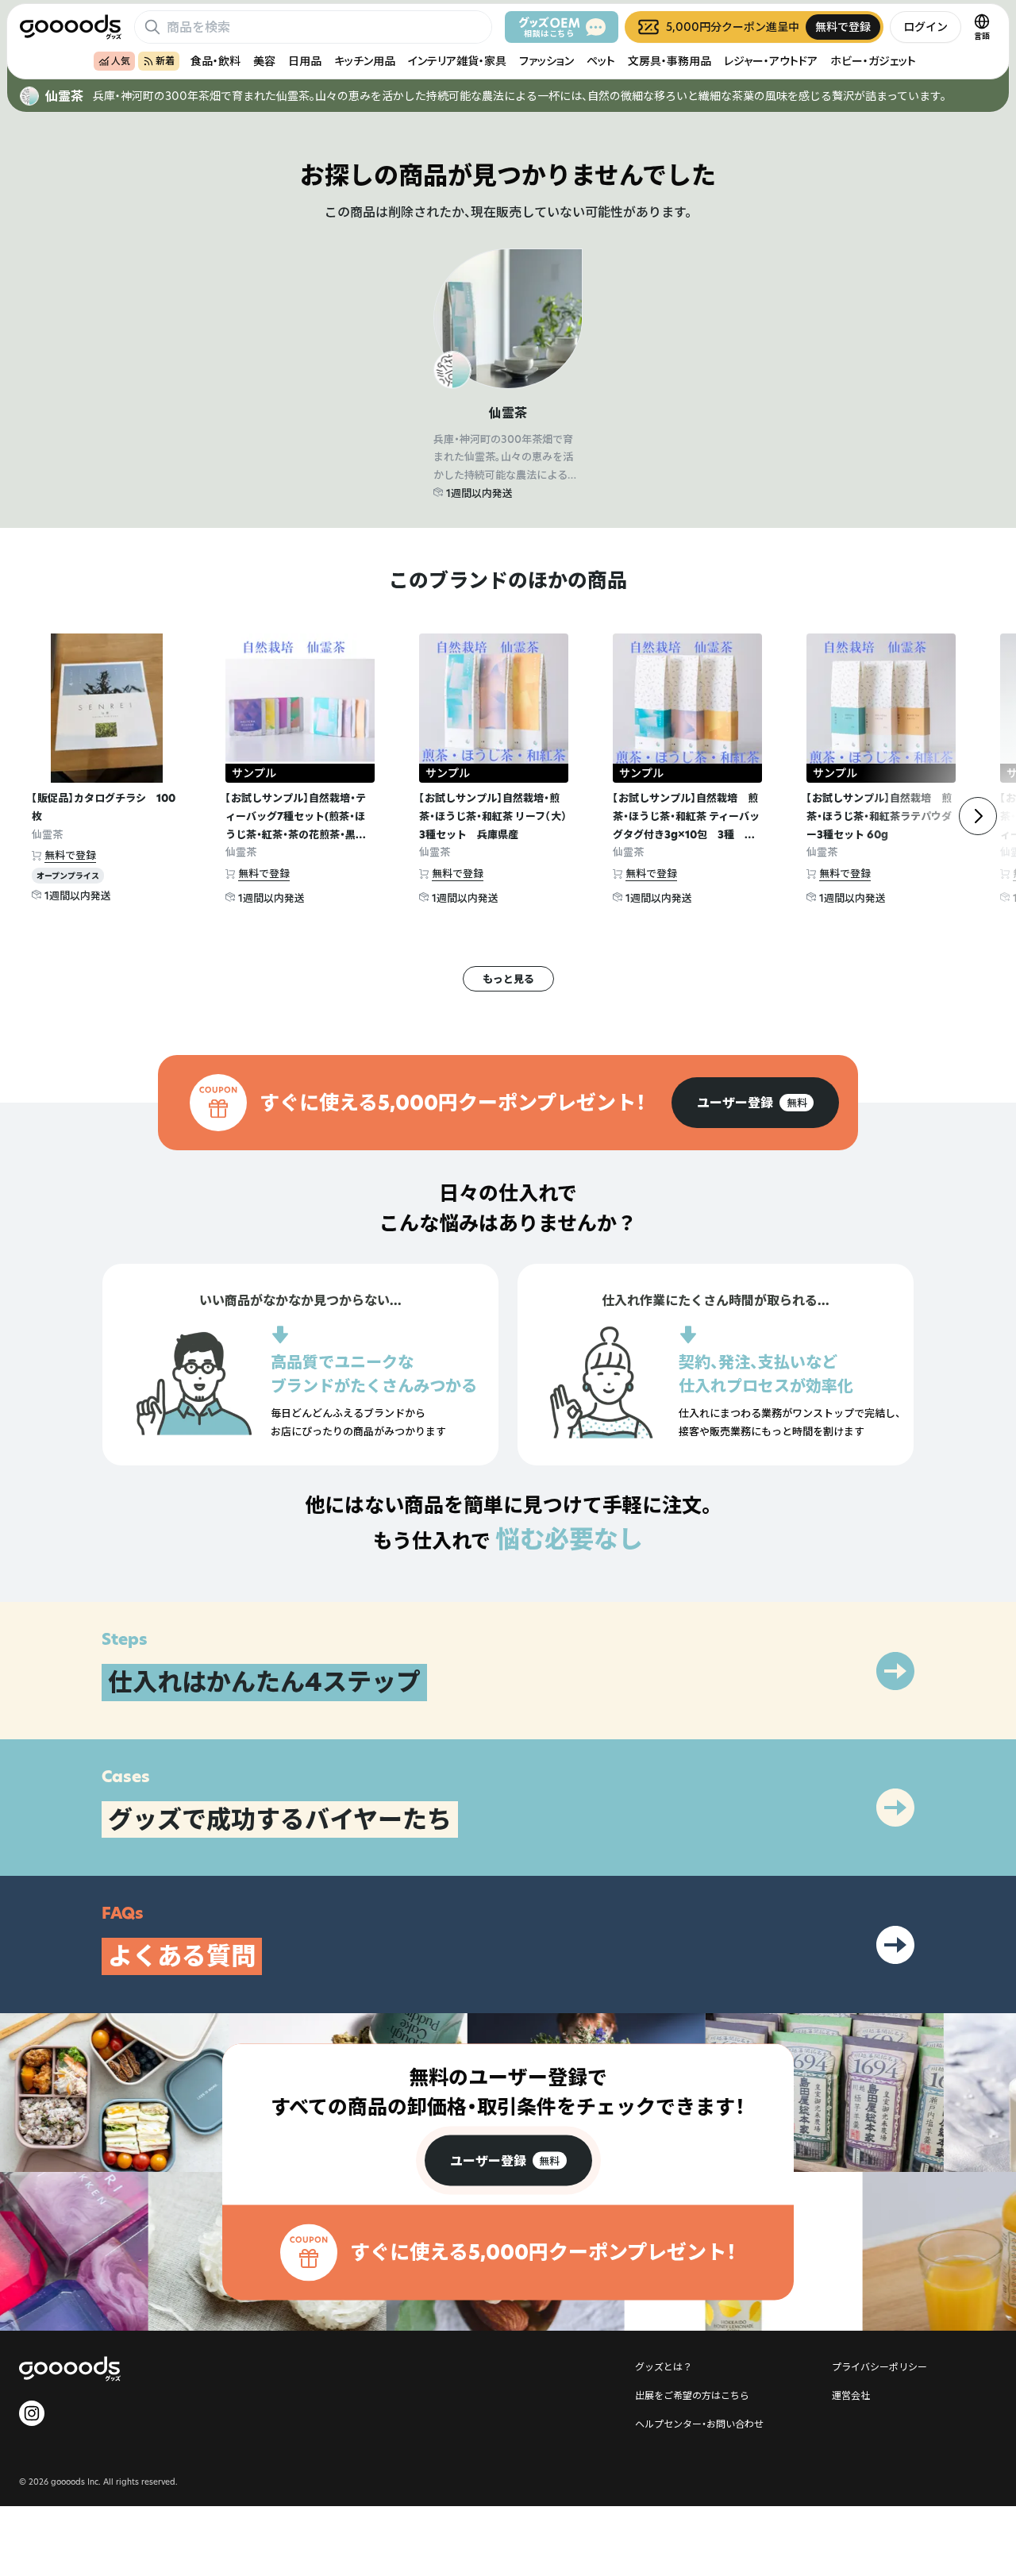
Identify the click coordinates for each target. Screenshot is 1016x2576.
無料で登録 (70, 855)
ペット (601, 61)
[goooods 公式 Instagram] (32, 2413)
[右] (978, 816)
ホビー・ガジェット (873, 61)
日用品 (305, 61)
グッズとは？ (664, 2366)
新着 (165, 61)
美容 (264, 61)
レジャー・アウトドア (771, 61)
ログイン (926, 27)
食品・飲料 (216, 61)
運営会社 (851, 2395)
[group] (755, 1103)
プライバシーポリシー (879, 2366)
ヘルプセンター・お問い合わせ (699, 2424)
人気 (121, 61)
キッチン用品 (365, 61)
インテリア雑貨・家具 (457, 61)
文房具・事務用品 (670, 61)
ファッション (546, 61)
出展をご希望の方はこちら (692, 2395)
